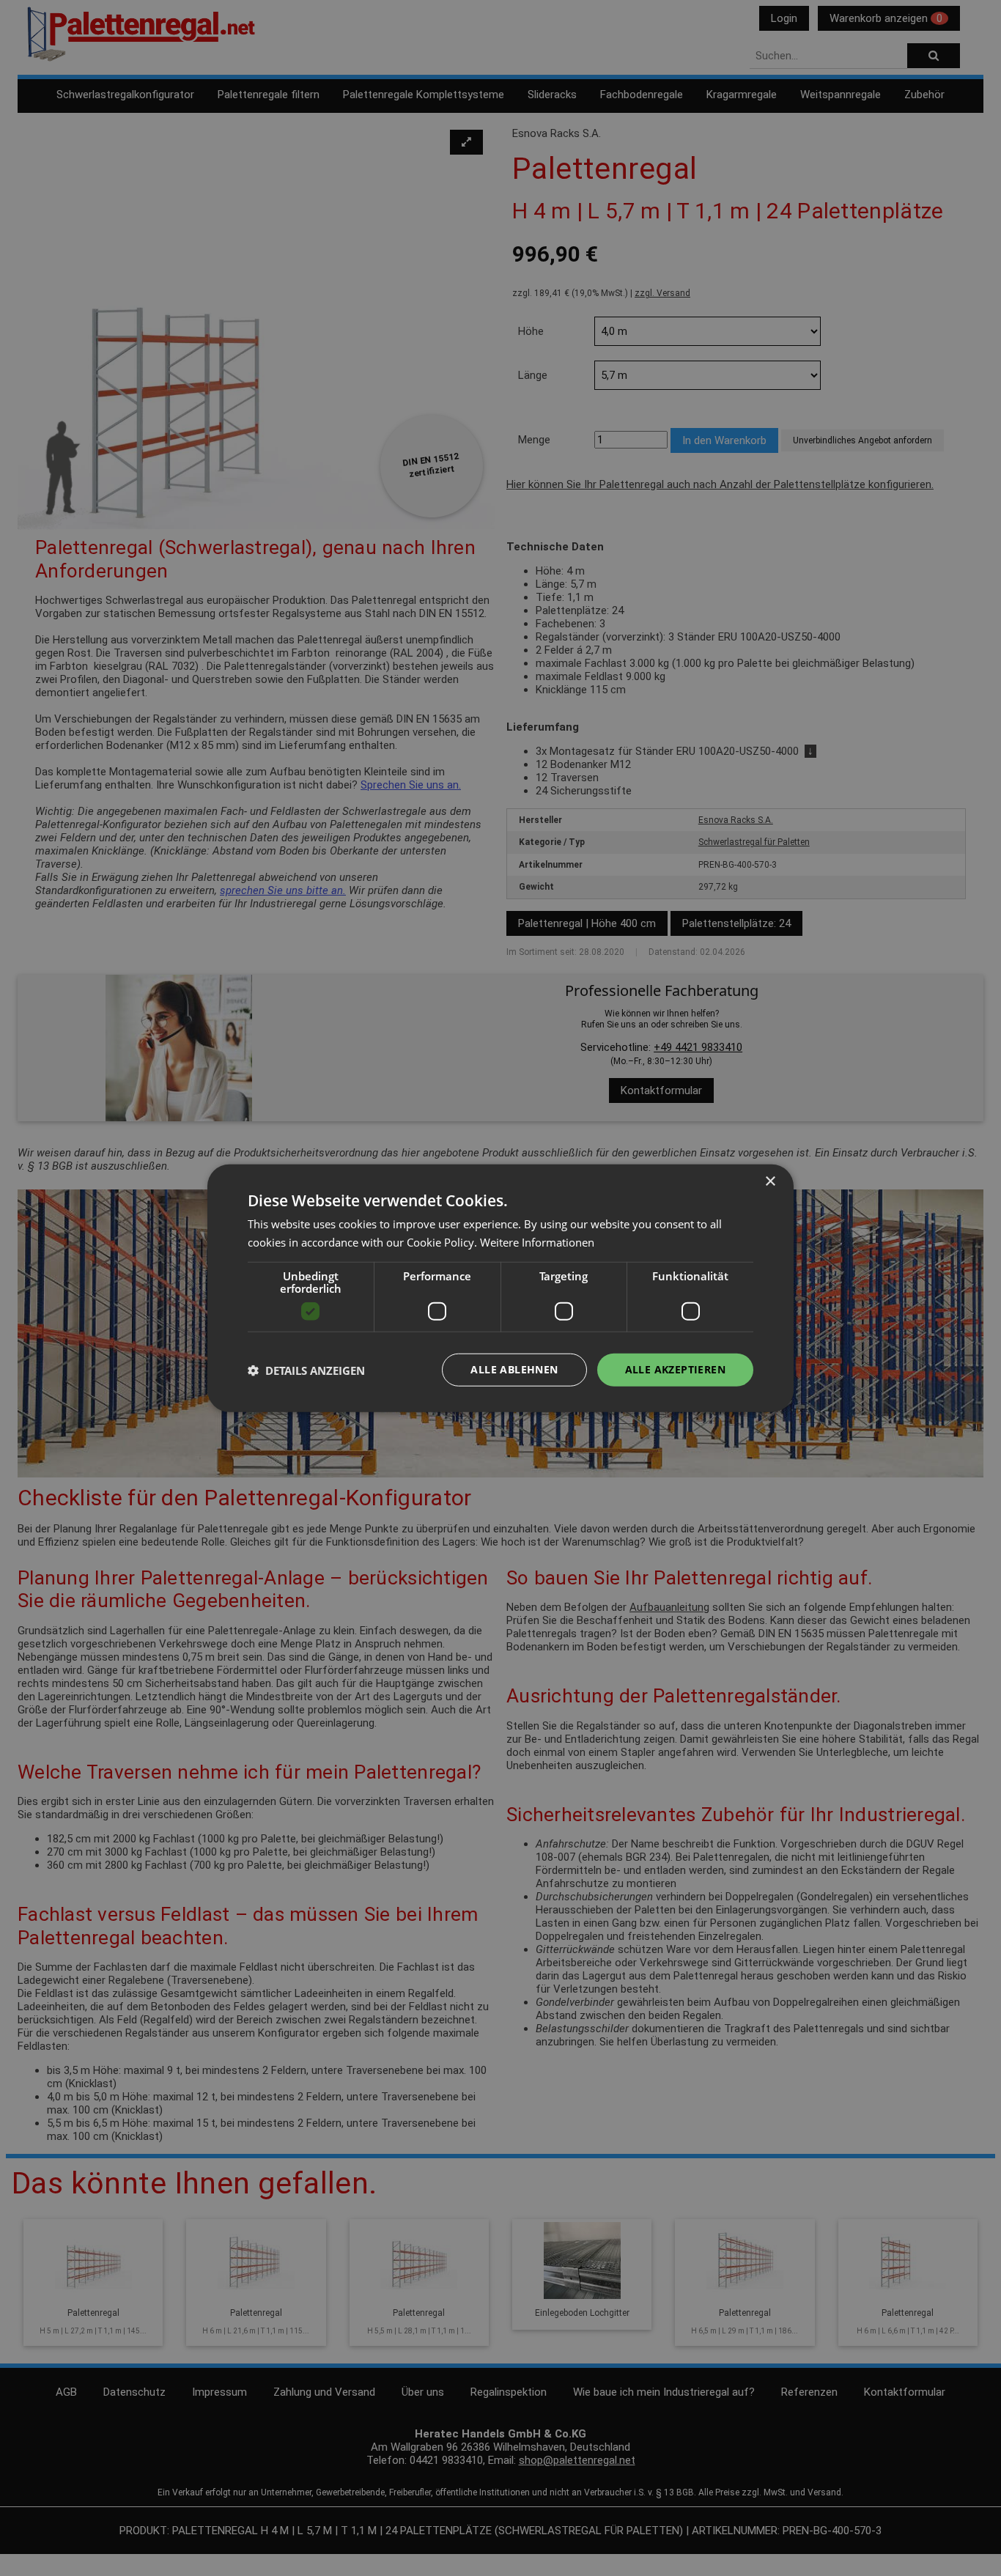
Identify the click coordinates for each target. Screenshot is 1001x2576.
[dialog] (500, 1288)
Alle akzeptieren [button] (675, 1369)
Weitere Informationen (537, 1241)
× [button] (770, 1181)
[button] (306, 1370)
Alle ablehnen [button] (514, 1369)
